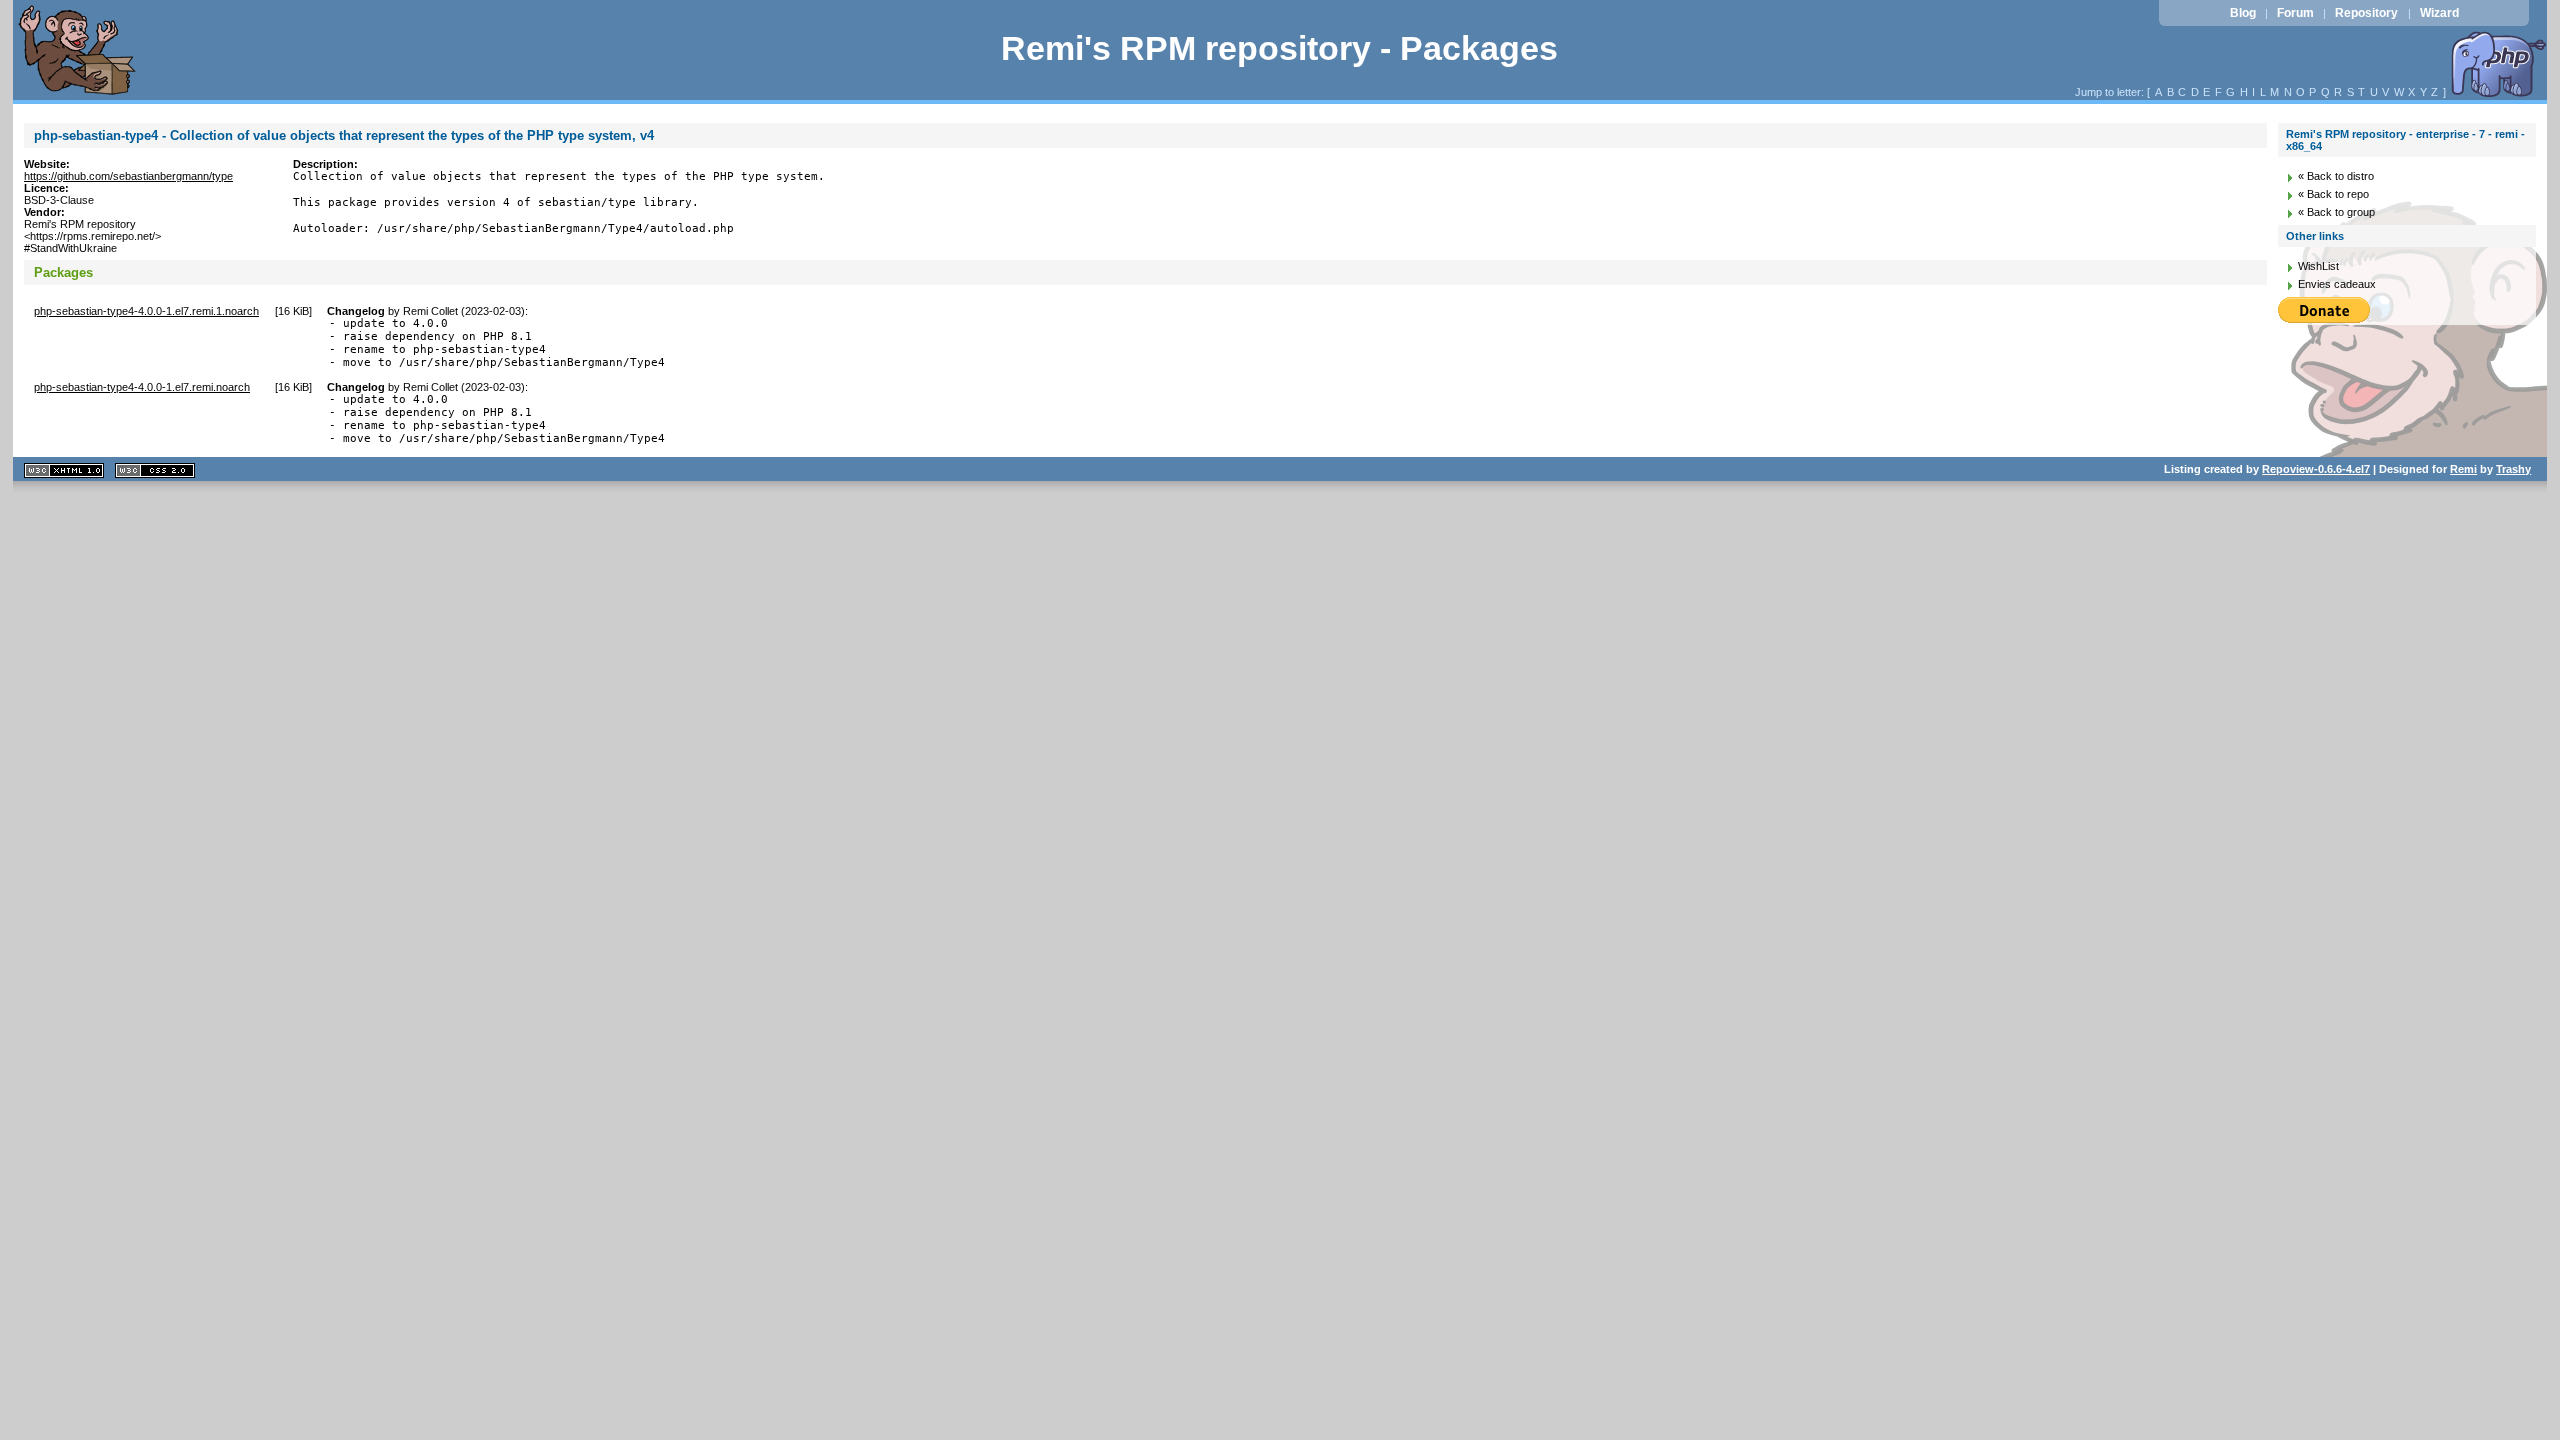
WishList (2318, 266)
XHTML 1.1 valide (64, 470)
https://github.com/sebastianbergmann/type (128, 176)
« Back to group (2336, 212)
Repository (2366, 13)
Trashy (2513, 469)
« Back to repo (2333, 194)
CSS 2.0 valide (155, 470)
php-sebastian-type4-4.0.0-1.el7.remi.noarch (142, 387)
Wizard (2439, 13)
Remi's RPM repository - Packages (1279, 48)
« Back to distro (2336, 176)
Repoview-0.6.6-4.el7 (2316, 469)
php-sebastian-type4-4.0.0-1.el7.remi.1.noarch (146, 311)
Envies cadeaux (2337, 284)
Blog (2243, 13)
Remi (2463, 469)
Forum (2295, 13)
